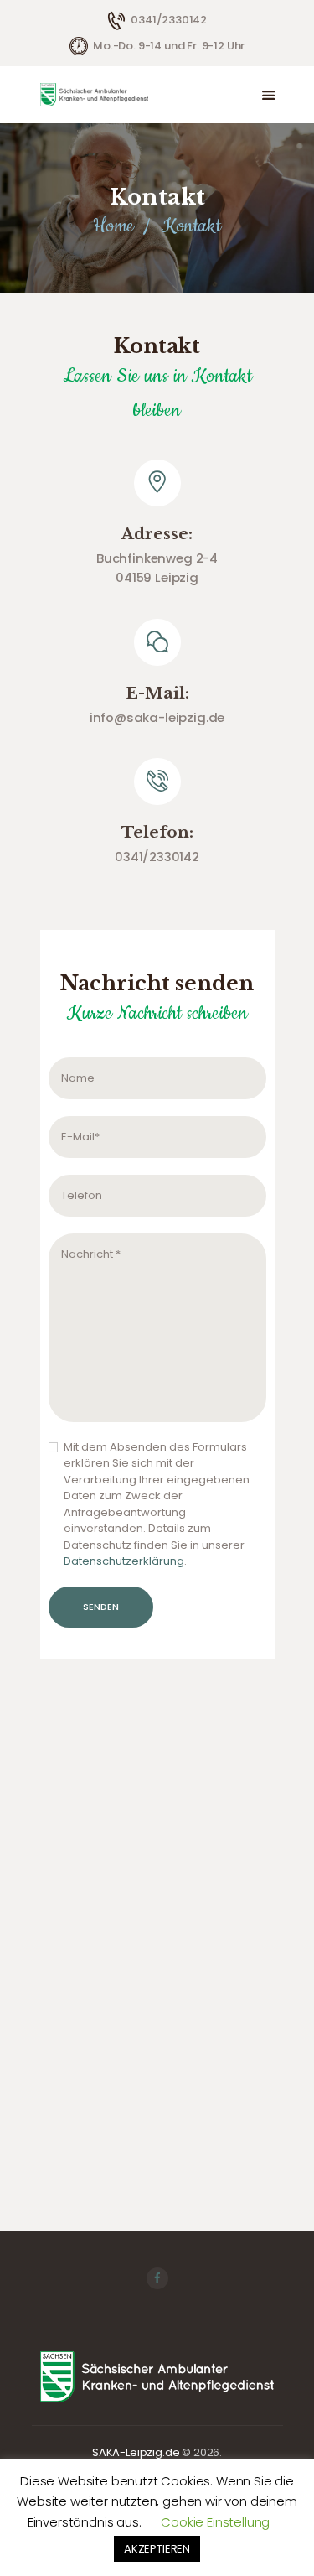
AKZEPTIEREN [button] (157, 2549)
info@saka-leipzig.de (157, 717)
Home (113, 226)
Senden (101, 1607)
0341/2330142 (157, 857)
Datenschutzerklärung (124, 1561)
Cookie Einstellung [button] (215, 2522)
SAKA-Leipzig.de (136, 2452)
